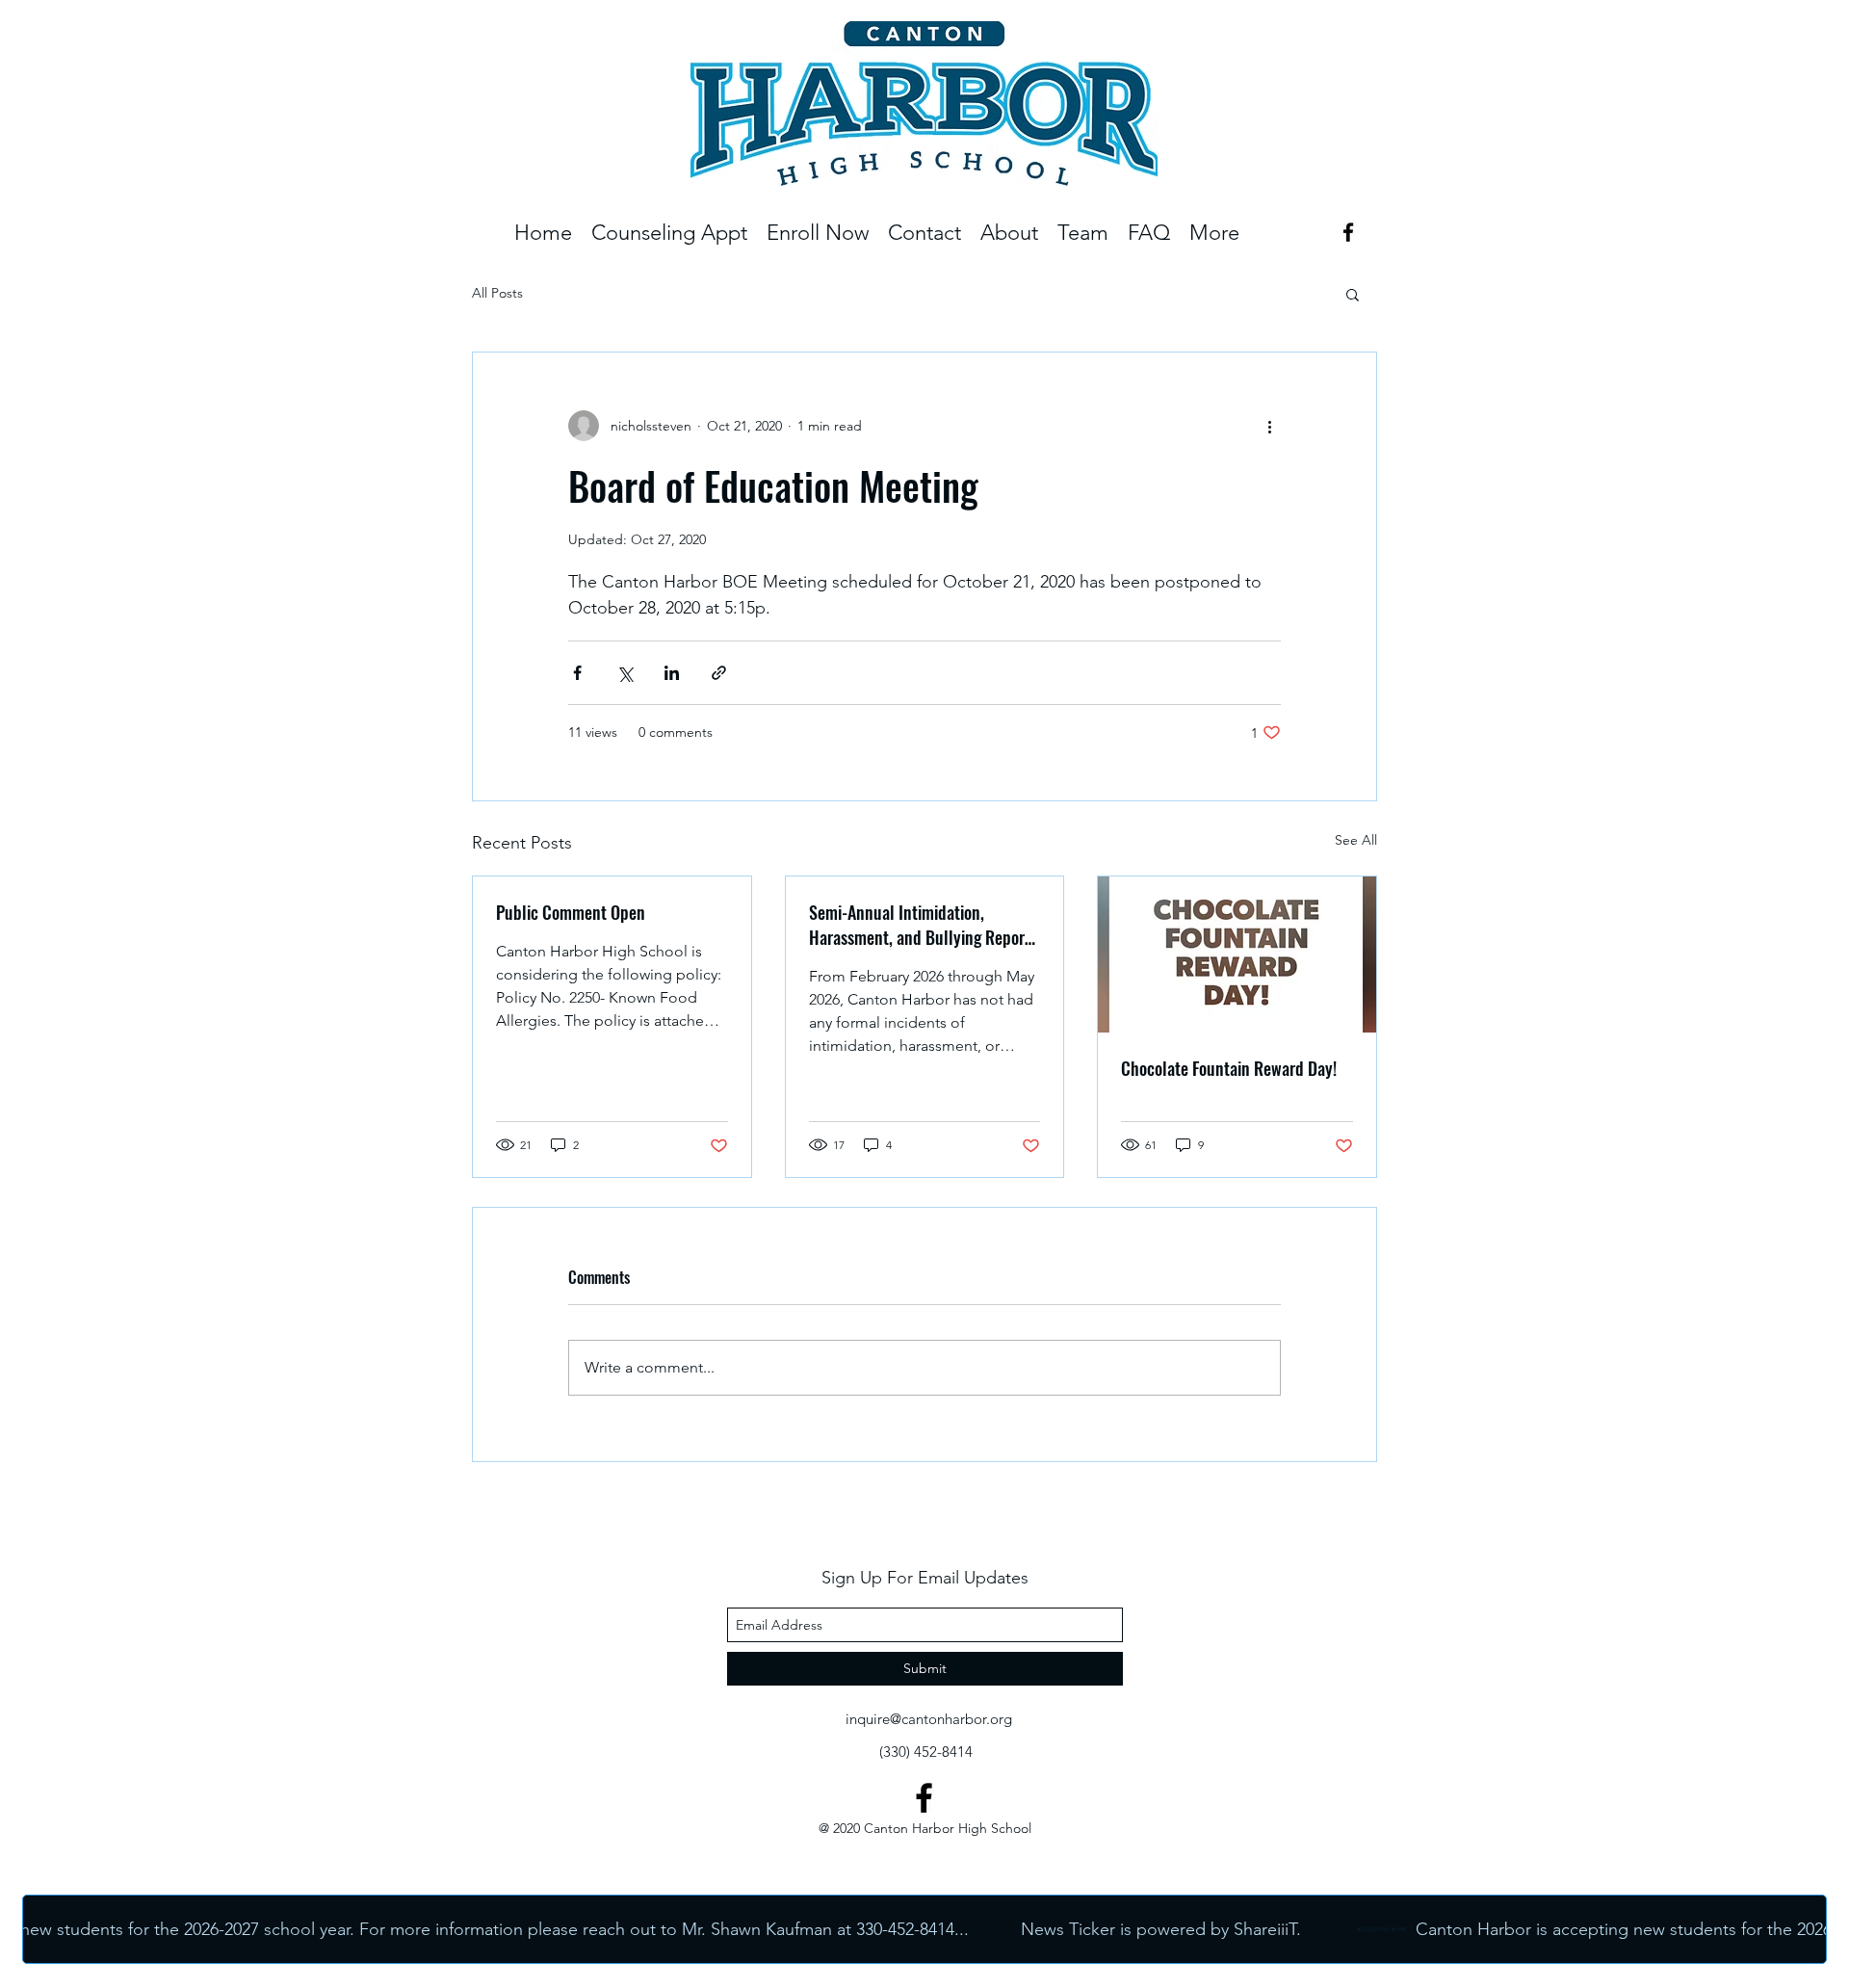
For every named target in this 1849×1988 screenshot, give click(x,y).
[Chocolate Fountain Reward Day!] (1237, 955)
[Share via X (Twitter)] (625, 673)
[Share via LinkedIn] (672, 673)
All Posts (497, 293)
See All (1356, 840)
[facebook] (1348, 232)
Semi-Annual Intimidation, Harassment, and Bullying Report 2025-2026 (920, 925)
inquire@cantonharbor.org (929, 1719)
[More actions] (1269, 426)
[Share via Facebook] (577, 673)
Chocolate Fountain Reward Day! (1229, 1068)
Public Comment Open (571, 912)
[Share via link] (719, 673)
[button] (1083, 233)
